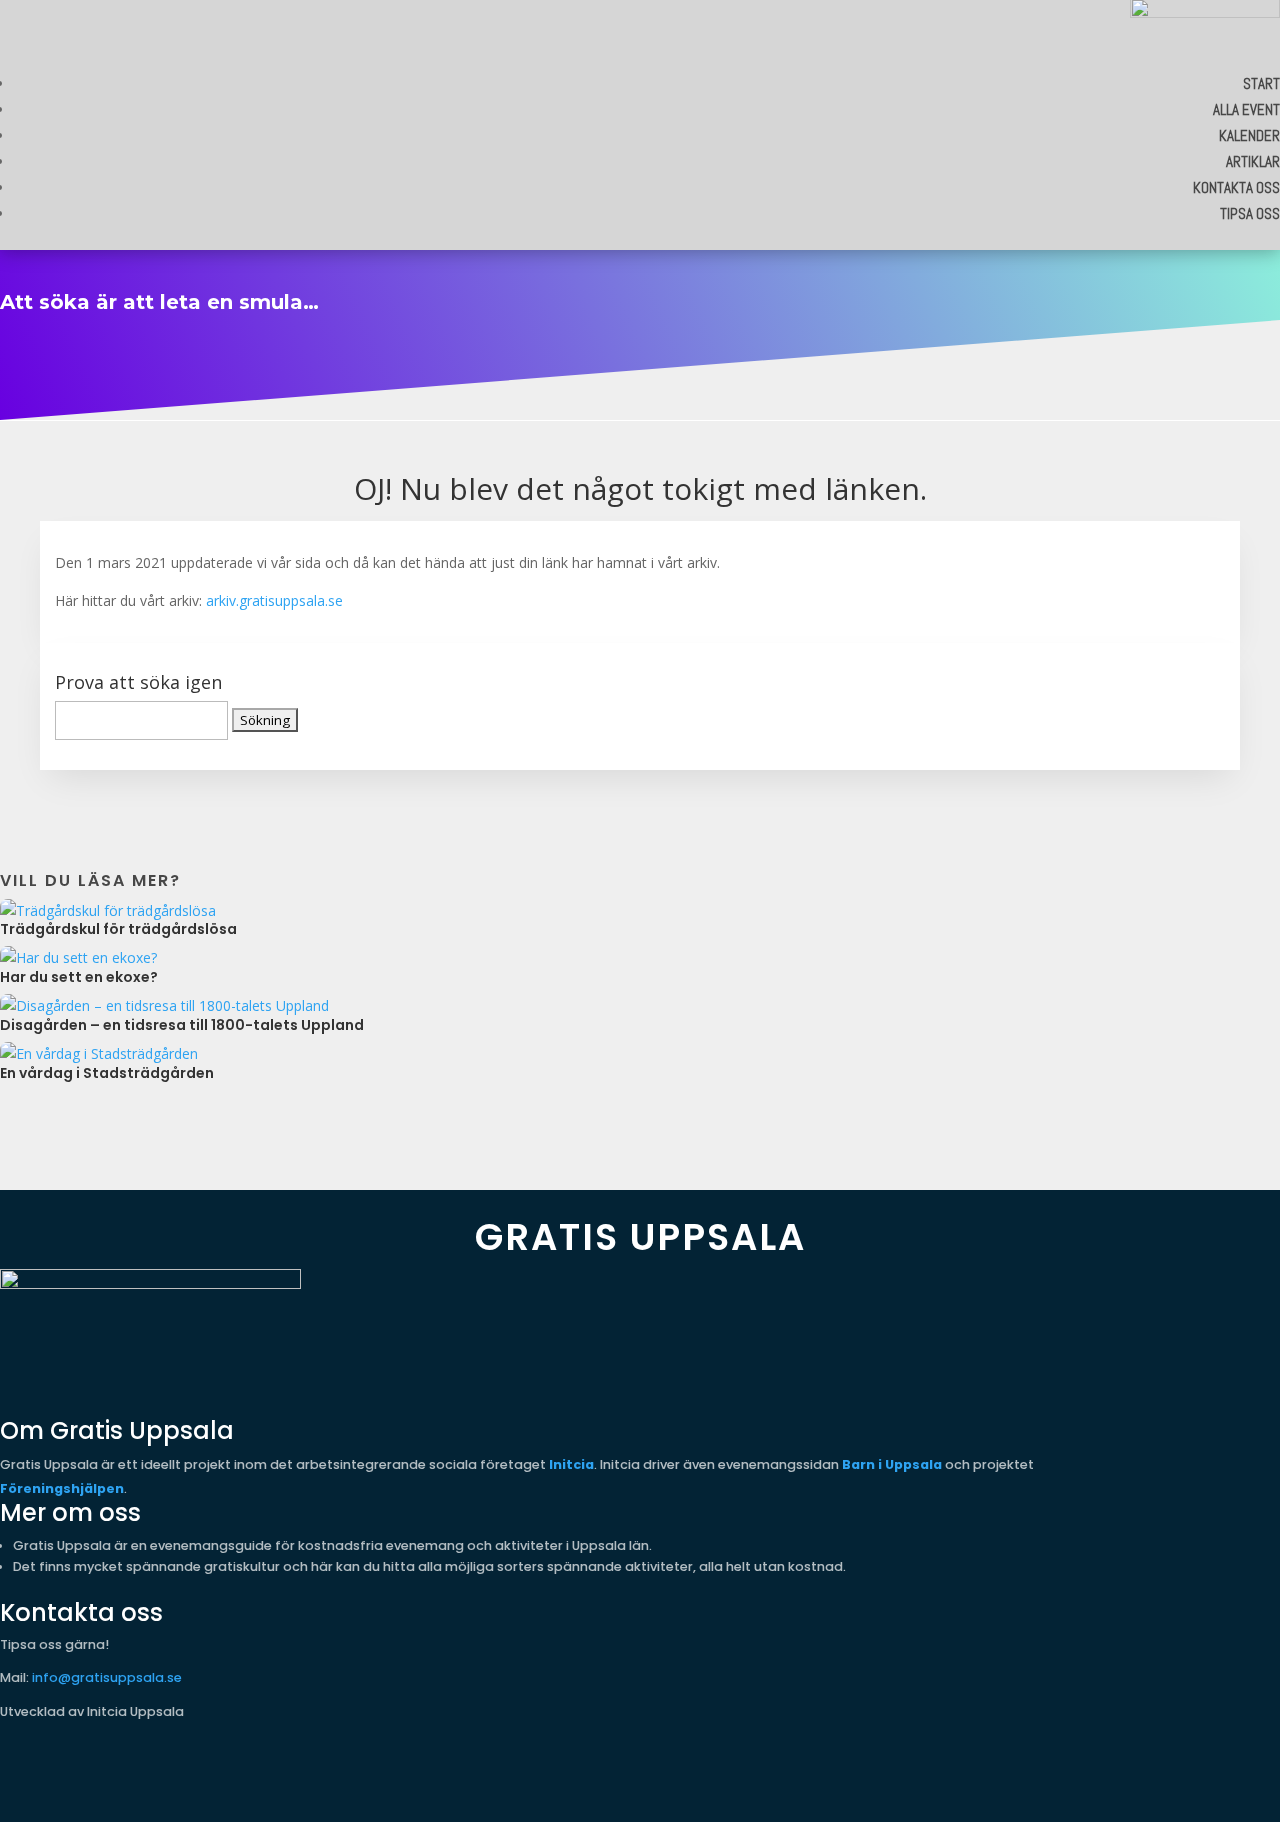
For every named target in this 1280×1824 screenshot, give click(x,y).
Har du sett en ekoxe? (79, 977)
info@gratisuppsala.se (107, 1677)
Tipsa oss (1250, 213)
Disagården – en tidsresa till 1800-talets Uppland (182, 1025)
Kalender (1249, 135)
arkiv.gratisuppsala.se (274, 600)
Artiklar (1253, 161)
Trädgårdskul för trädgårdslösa (118, 929)
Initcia (571, 1464)
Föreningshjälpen (62, 1488)
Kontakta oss (1236, 187)
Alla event (1246, 109)
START (1261, 83)
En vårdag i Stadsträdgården (107, 1073)
